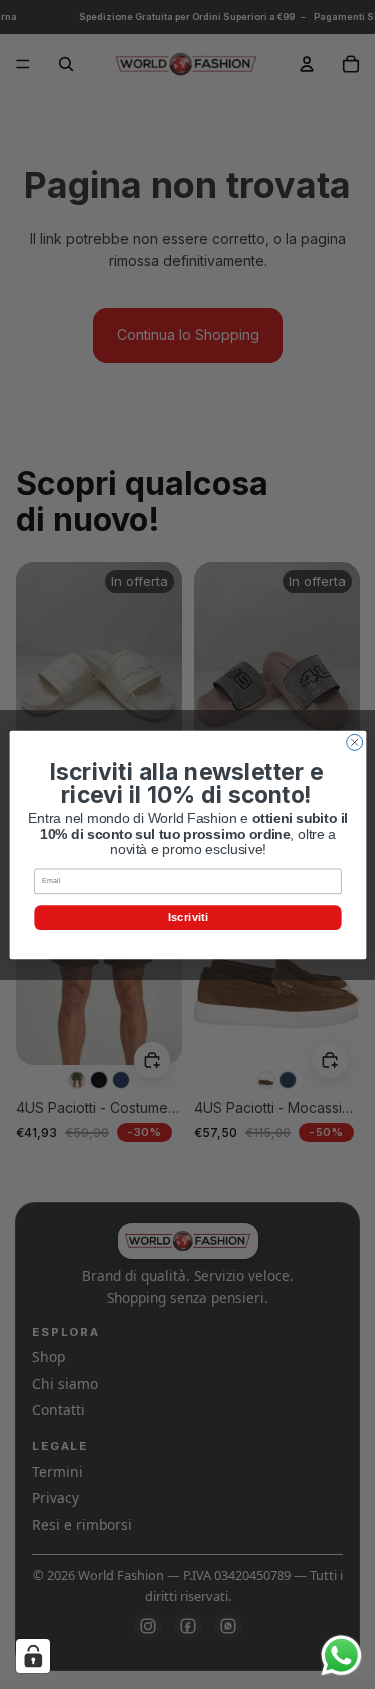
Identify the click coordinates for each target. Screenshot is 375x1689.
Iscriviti (187, 916)
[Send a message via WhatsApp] (341, 1655)
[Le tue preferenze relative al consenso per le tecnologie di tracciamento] (33, 1656)
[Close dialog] (354, 742)
